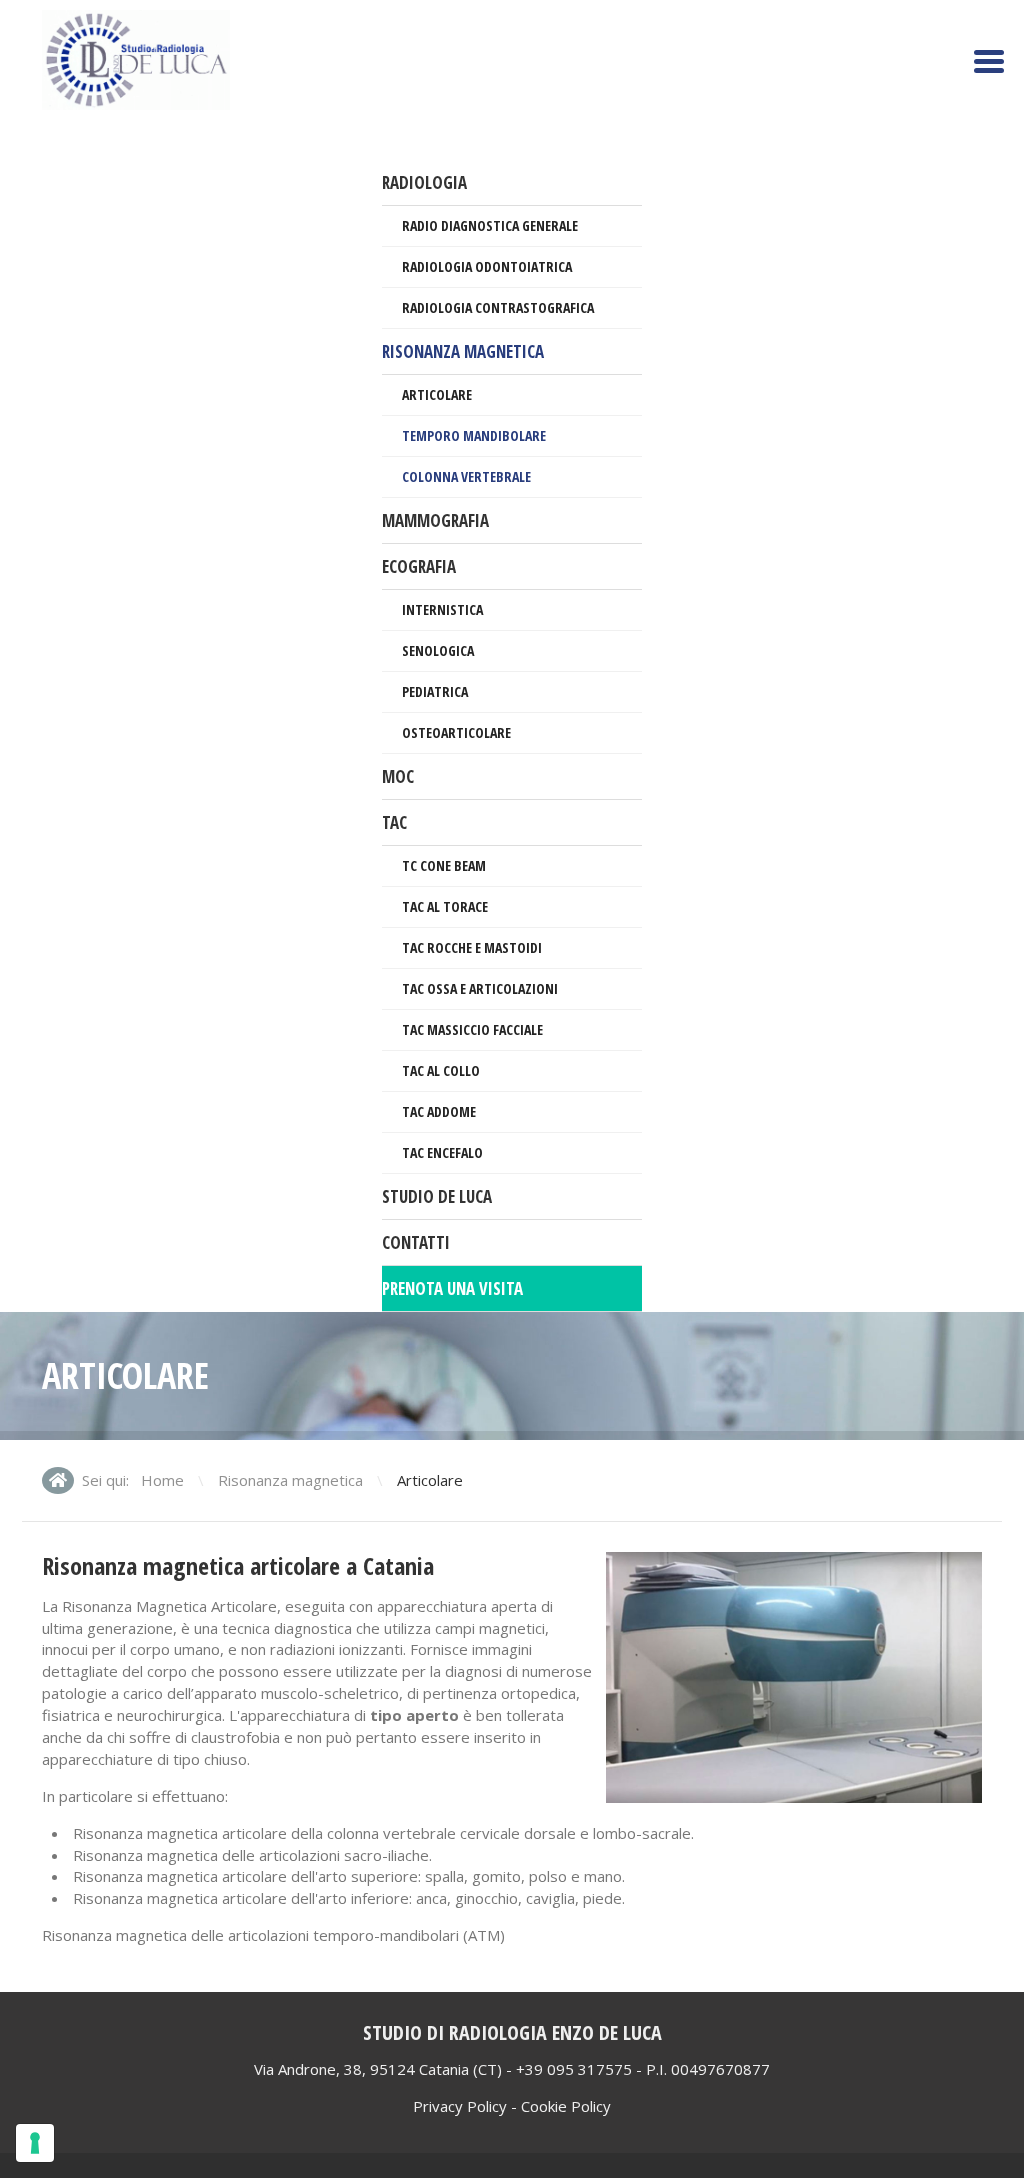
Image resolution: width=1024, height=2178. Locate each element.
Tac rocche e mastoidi (472, 947)
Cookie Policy (566, 2106)
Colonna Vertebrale (466, 476)
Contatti (416, 1242)
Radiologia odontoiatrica (487, 266)
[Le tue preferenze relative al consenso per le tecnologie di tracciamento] (35, 2143)
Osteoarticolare (456, 732)
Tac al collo (441, 1070)
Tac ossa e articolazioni (480, 988)
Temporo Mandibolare (474, 435)
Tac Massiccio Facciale (472, 1029)
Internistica (442, 609)
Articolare (437, 394)
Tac (394, 822)
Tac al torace (445, 906)
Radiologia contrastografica (498, 307)
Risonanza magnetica (463, 351)
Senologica (438, 650)
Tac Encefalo (442, 1152)
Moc (398, 776)
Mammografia (435, 520)
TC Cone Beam (444, 865)
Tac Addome (439, 1111)
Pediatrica (435, 691)
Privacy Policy (460, 2106)
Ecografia (419, 566)
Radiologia (424, 182)
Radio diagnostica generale (490, 225)
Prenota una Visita (452, 1288)
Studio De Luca (437, 1196)
